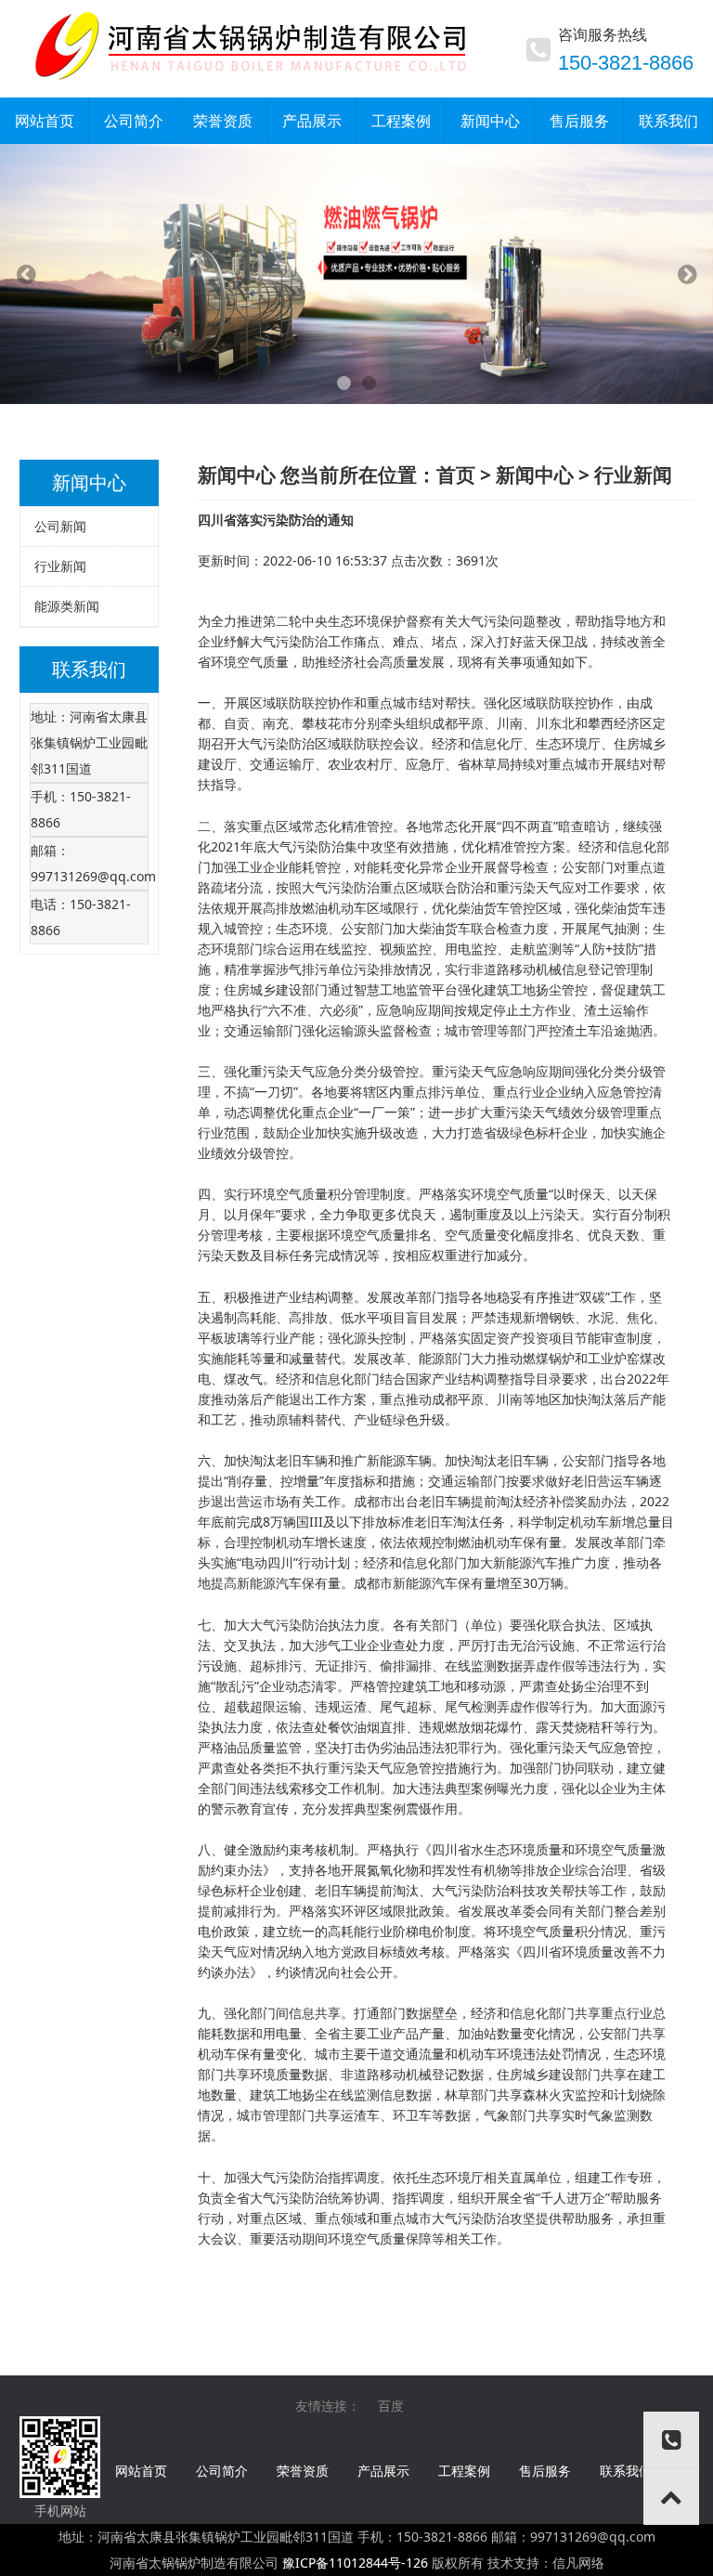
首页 (456, 475)
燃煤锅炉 (549, 1358)
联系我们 (626, 2471)
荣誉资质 (303, 2471)
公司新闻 (60, 526)
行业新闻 (60, 566)
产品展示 (383, 2471)
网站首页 (141, 2471)
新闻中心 (535, 475)
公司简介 (222, 2471)
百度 (391, 2406)
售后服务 (545, 2471)
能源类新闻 (67, 606)
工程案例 (464, 2471)
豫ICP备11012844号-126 (355, 2563)
